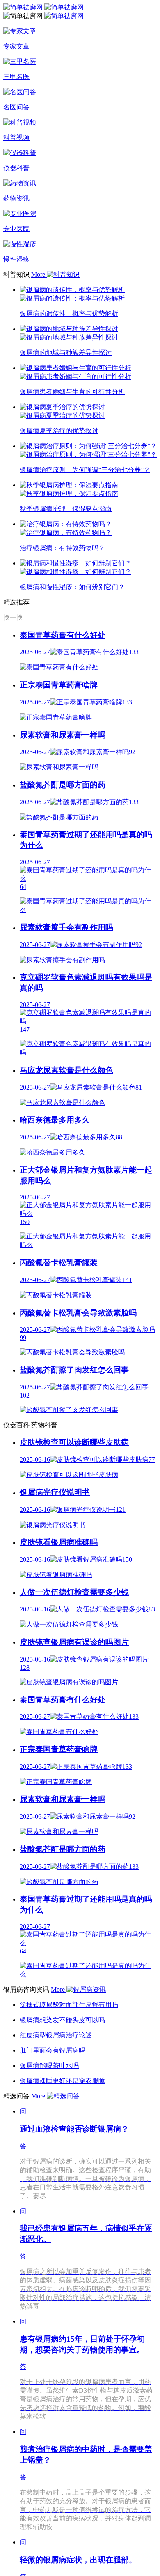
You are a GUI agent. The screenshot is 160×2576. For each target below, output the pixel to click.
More (39, 274)
